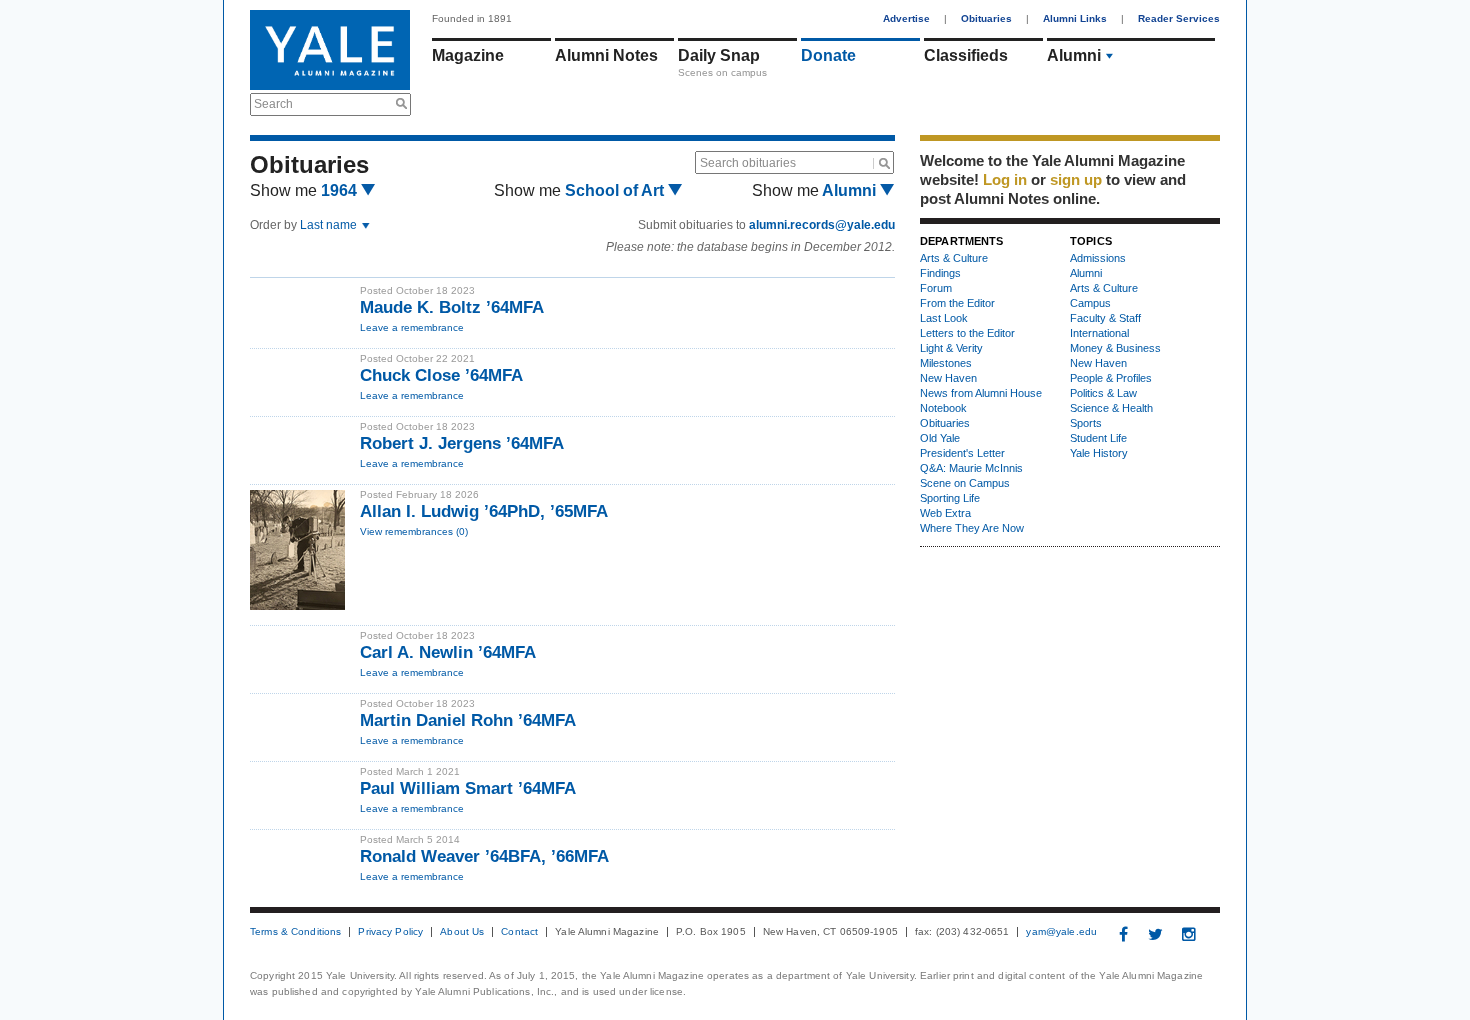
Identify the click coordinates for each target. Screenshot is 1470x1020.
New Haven (948, 378)
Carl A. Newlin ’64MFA (448, 652)
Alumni (1074, 55)
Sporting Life (950, 498)
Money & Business (1115, 348)
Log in (1005, 179)
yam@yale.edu (1061, 932)
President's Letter (962, 453)
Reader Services (1179, 18)
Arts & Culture (954, 258)
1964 (341, 190)
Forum (936, 288)
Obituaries (986, 18)
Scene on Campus (965, 483)
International (1099, 333)
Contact (519, 932)
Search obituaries (748, 163)
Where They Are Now (972, 528)
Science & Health (1111, 408)
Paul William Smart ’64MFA (468, 788)
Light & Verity (951, 348)
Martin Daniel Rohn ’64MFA (468, 720)
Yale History (1099, 453)
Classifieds (966, 55)
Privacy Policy (390, 932)
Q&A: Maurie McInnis (971, 468)
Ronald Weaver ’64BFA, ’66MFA (484, 856)
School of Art (616, 190)
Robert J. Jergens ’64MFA (462, 443)
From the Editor (957, 303)
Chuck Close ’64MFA (441, 375)
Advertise (906, 18)
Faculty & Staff (1105, 318)
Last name (330, 225)
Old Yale (940, 438)
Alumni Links (1075, 18)
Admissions (1098, 258)
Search (273, 104)
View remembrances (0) (414, 531)
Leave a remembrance (412, 327)
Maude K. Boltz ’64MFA (452, 307)
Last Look (944, 318)
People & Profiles (1111, 378)
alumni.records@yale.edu (822, 225)
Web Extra (945, 513)
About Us (462, 932)
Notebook (943, 408)
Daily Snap (719, 55)
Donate (828, 55)
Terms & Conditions (295, 932)
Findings (940, 273)
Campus (1090, 303)
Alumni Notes (606, 55)
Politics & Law (1103, 393)
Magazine (468, 55)
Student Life (1098, 438)
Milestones (946, 363)
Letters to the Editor (967, 333)
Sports (1086, 423)
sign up (1076, 179)
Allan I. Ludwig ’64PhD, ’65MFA (484, 511)
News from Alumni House (981, 393)
